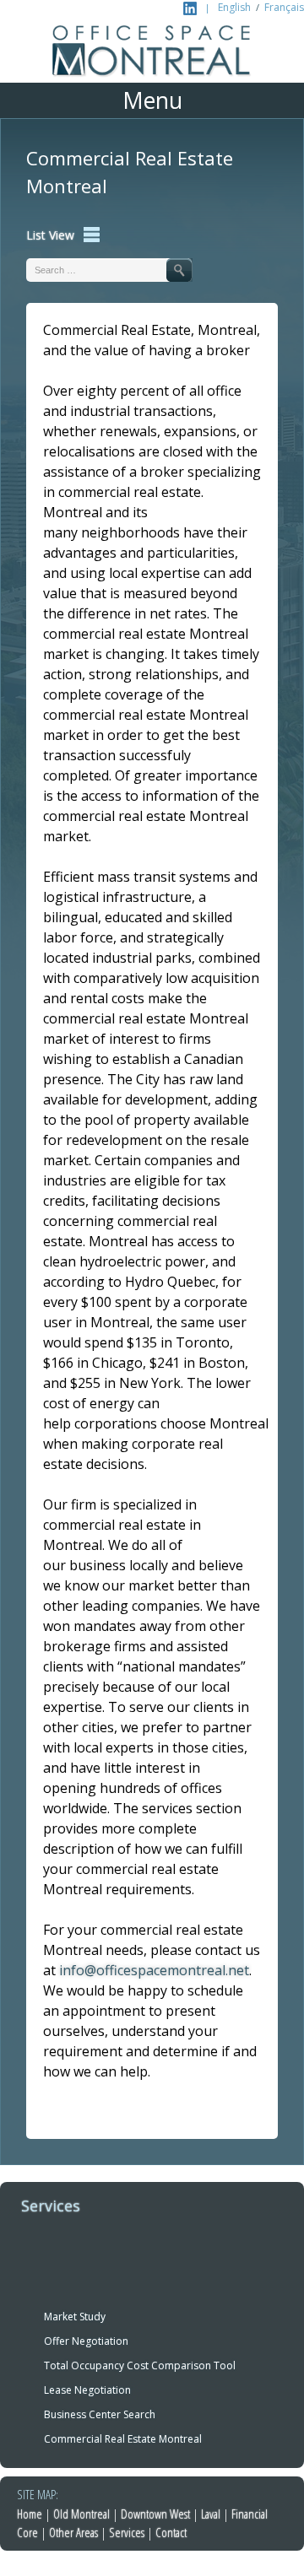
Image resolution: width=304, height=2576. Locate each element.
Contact (171, 2532)
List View (50, 235)
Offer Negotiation (86, 2341)
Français (284, 7)
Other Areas (73, 2532)
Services (127, 2532)
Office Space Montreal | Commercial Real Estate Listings (152, 54)
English (234, 7)
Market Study (75, 2317)
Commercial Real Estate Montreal (123, 2439)
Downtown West (155, 2514)
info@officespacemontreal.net (154, 1970)
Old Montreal (81, 2514)
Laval (211, 2514)
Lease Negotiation (87, 2390)
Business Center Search (100, 2414)
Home (30, 2514)
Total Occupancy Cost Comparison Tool (140, 2365)
